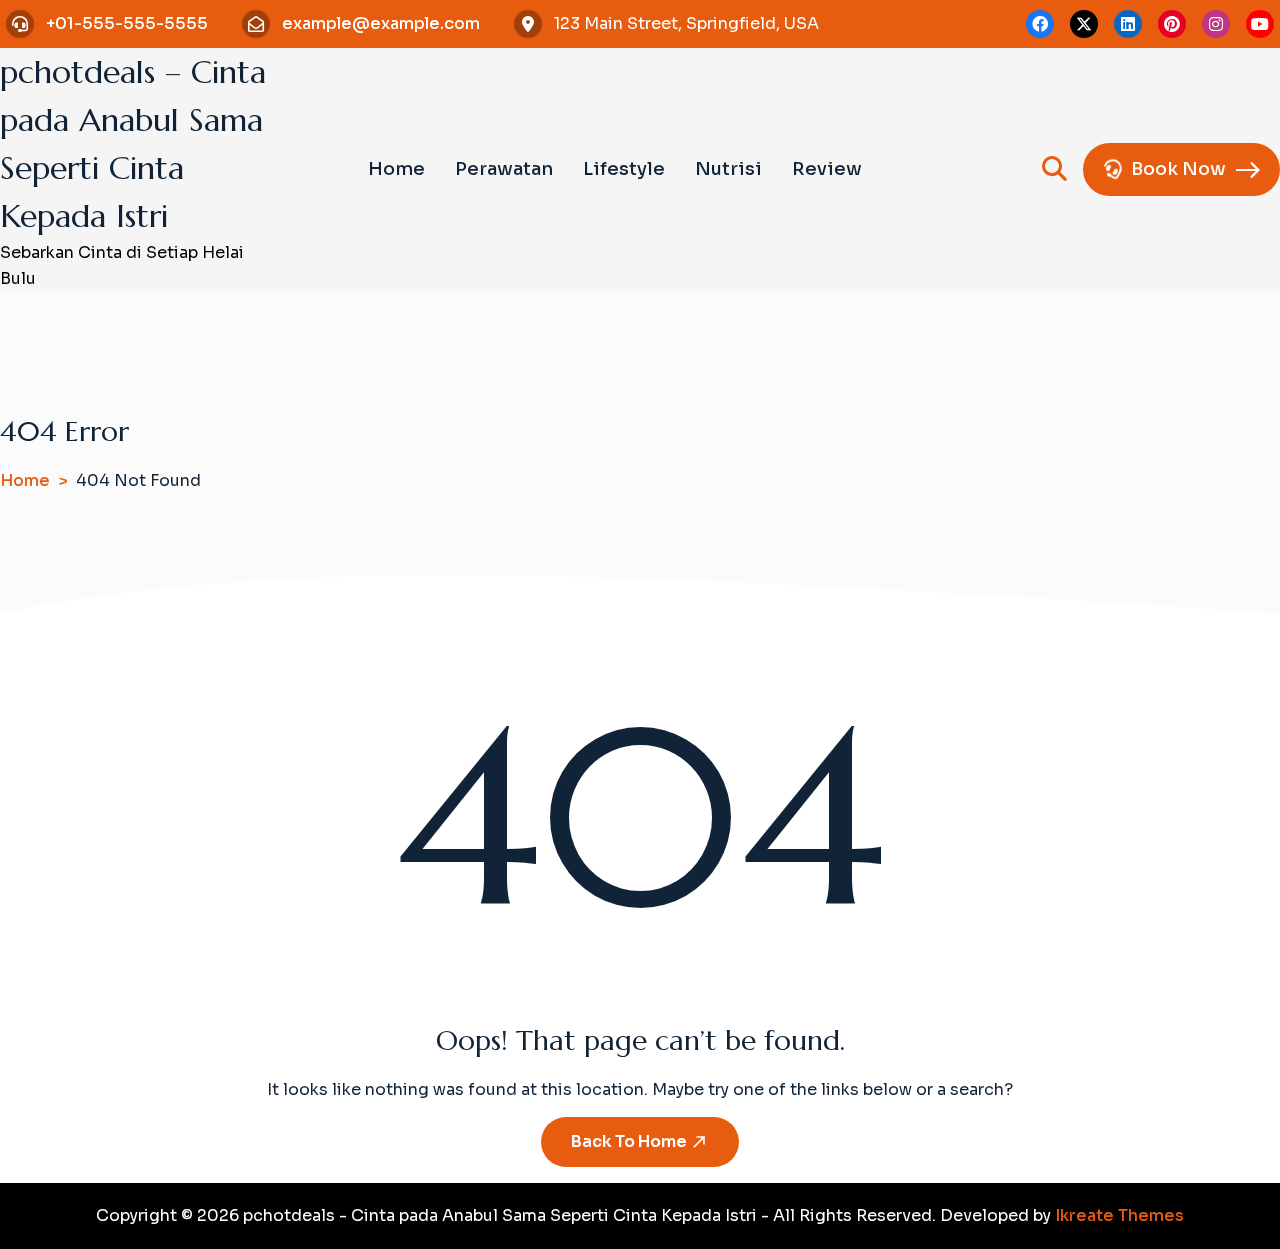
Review (827, 169)
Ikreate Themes (1119, 1215)
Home (396, 169)
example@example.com (381, 23)
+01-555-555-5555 (127, 23)
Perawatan (504, 169)
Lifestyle (624, 169)
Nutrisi (728, 169)
